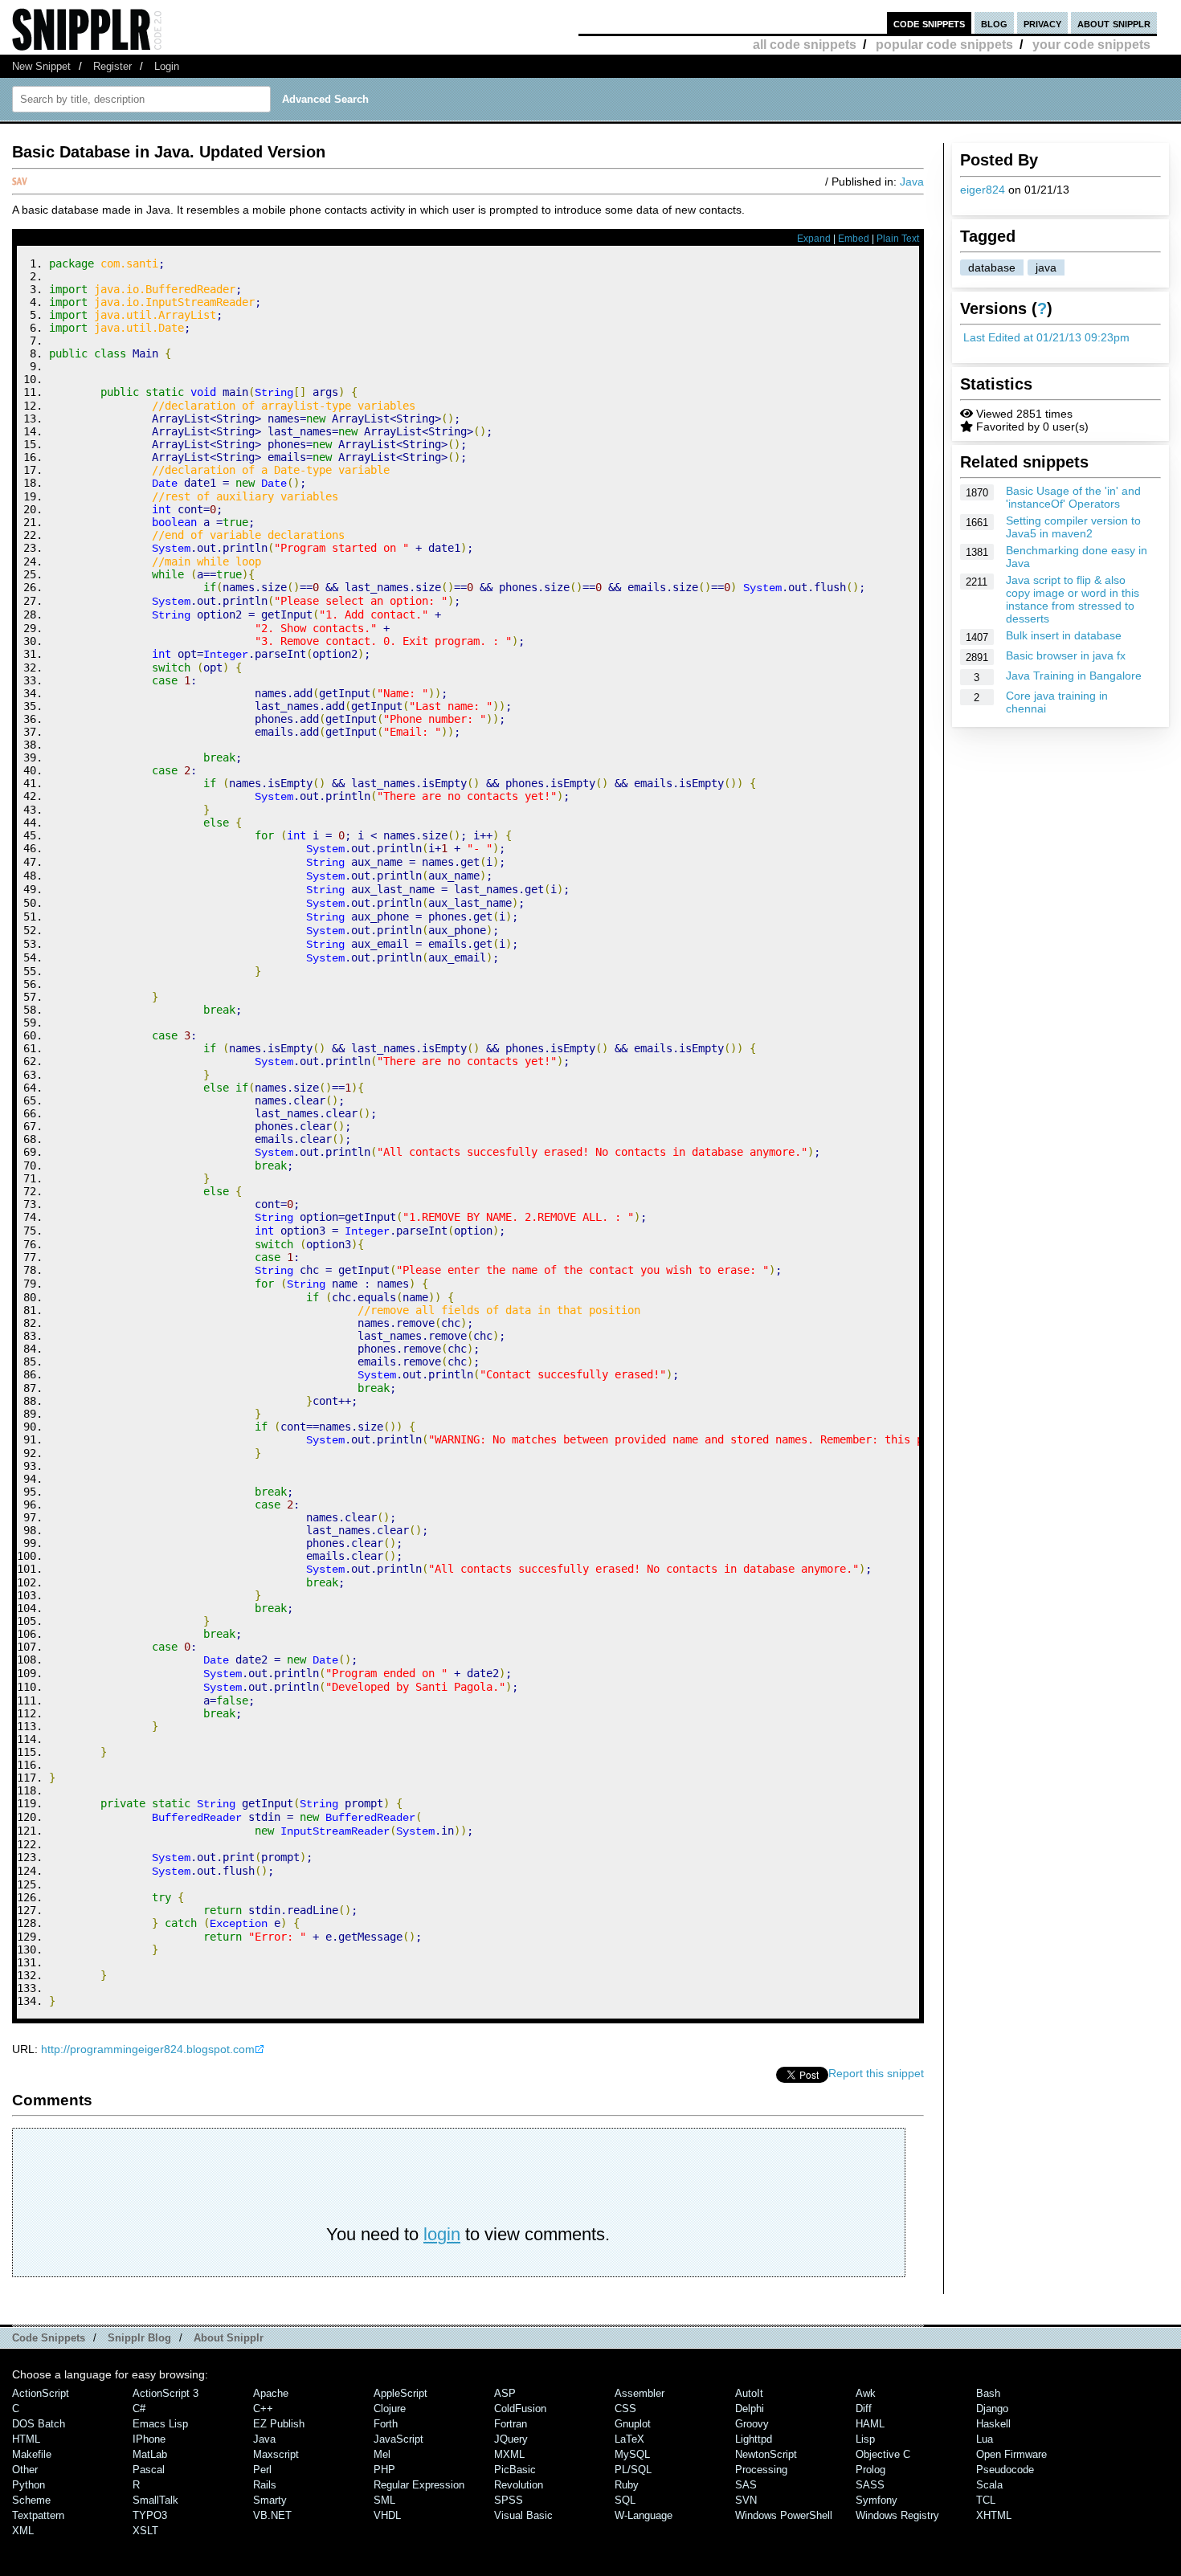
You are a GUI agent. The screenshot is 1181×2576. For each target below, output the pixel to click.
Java (912, 182)
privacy (1042, 23)
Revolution (519, 2485)
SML (384, 2500)
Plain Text (898, 239)
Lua (985, 2439)
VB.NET (272, 2515)
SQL (625, 2500)
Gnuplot (633, 2424)
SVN (746, 2500)
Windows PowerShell (784, 2515)
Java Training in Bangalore (1074, 676)
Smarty (270, 2500)
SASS (870, 2485)
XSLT (145, 2531)
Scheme (31, 2500)
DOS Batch (39, 2424)
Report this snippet (876, 2073)
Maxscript (276, 2454)
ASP (505, 2393)
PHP (384, 2470)
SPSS (509, 2500)
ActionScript (41, 2393)
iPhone (149, 2439)
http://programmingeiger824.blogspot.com (148, 2049)
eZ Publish (279, 2424)
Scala (989, 2485)
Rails (265, 2485)
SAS (746, 2485)
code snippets (929, 23)
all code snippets (805, 45)
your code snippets (1091, 45)
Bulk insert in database (1064, 635)
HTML (26, 2439)
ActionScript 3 (166, 2393)
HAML (870, 2424)
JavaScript (398, 2439)
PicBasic (515, 2470)
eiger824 (983, 190)
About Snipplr (229, 2338)
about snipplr (1114, 23)
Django (992, 2409)
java (1046, 267)
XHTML (994, 2515)
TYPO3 (150, 2515)
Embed (854, 239)
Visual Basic (523, 2515)
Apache (271, 2393)
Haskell (993, 2424)
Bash (988, 2393)
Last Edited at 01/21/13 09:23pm (1046, 337)
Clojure (390, 2409)
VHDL (387, 2515)
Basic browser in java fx (1066, 655)
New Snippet (41, 66)
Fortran (511, 2424)
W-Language (644, 2515)
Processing (761, 2470)
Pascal (149, 2470)
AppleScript (400, 2393)
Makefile (32, 2454)
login (442, 2234)
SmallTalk (155, 2500)
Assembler (640, 2393)
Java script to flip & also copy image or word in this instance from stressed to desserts (1073, 599)
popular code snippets (944, 45)
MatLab (150, 2454)
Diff (864, 2409)
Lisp (865, 2439)
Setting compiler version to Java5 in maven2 (1073, 527)
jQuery (511, 2439)
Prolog (870, 2470)
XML (23, 2531)
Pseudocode (1005, 2470)
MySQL (632, 2454)
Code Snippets (49, 2338)
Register (112, 66)
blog (994, 23)
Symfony (877, 2500)
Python (29, 2485)
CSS (625, 2409)
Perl (262, 2470)
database (992, 267)
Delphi (750, 2409)
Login (167, 66)
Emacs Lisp (160, 2424)
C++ (263, 2409)
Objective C (883, 2454)
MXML (509, 2454)
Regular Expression (419, 2485)
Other (25, 2470)
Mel (382, 2454)
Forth (386, 2424)
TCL (986, 2500)
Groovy (752, 2424)
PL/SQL (633, 2470)
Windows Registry (897, 2515)
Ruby (627, 2485)
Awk (866, 2393)
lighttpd (754, 2439)
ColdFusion (520, 2409)
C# (139, 2409)
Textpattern (38, 2515)
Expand (814, 239)
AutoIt (749, 2393)
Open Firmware (1011, 2454)
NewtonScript (766, 2454)
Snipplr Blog (139, 2338)
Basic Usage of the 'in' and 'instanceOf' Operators (1073, 497)
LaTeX (629, 2439)
